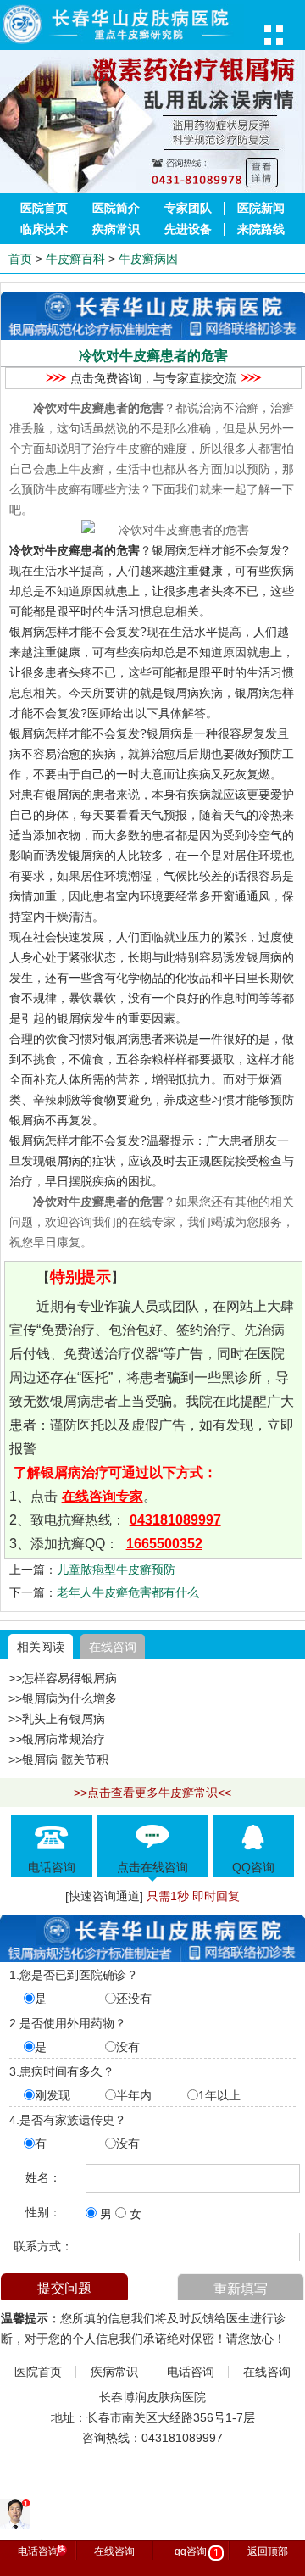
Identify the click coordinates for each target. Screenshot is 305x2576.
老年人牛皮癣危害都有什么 (128, 1592)
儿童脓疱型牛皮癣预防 (116, 1570)
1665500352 (164, 1544)
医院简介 (116, 208)
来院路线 (261, 229)
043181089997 (175, 1520)
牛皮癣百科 (75, 259)
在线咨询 (113, 1647)
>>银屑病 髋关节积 (58, 1759)
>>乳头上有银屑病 (57, 1719)
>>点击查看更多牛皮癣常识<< (152, 1793)
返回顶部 (268, 2551)
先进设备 (188, 229)
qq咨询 (197, 2552)
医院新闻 (261, 208)
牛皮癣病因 (148, 259)
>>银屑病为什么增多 (63, 1698)
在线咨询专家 (103, 1496)
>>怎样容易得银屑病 (63, 1678)
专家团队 (188, 208)
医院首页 (44, 208)
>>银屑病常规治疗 (57, 1739)
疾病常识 (116, 229)
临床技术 (44, 229)
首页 (20, 259)
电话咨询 (191, 2372)
